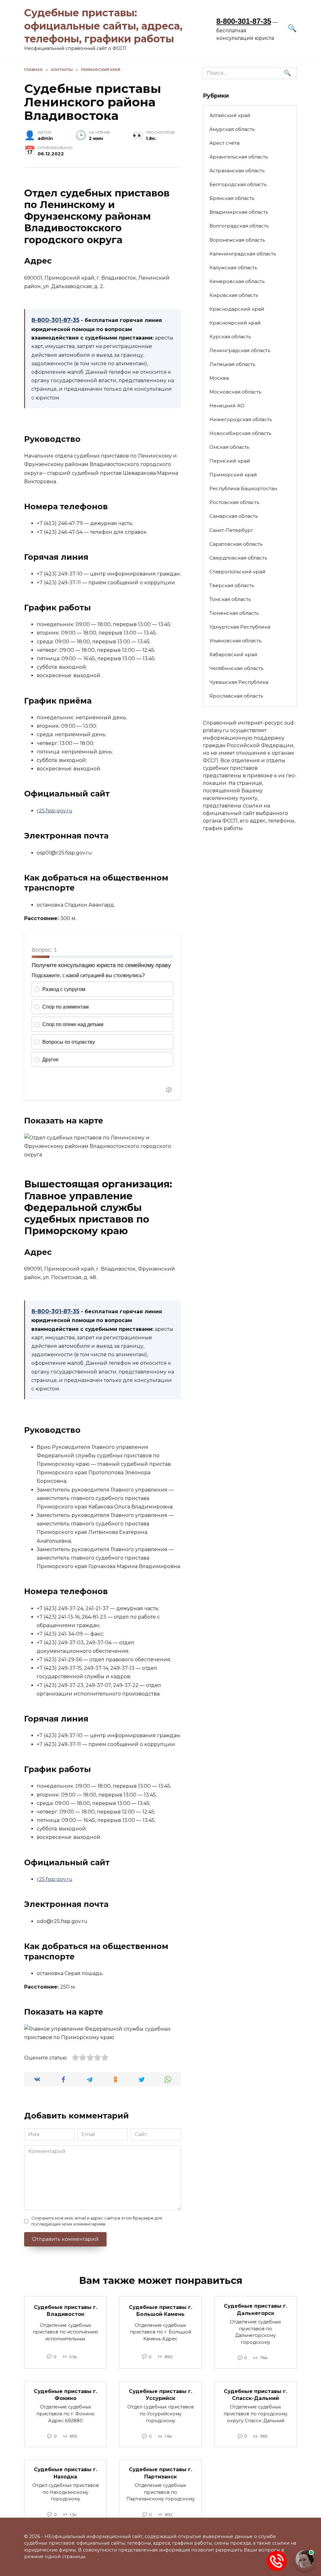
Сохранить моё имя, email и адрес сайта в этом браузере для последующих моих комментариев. (97, 2221)
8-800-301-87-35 (244, 21)
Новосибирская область (240, 433)
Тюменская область (234, 613)
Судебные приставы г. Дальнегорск (255, 2309)
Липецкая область (232, 364)
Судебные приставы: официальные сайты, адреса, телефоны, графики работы (103, 26)
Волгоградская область (239, 226)
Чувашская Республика (239, 682)
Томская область (230, 599)
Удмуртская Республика (240, 627)
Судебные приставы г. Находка (66, 2473)
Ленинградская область (240, 350)
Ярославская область (236, 696)
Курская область (230, 337)
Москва (219, 378)
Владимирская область (239, 212)
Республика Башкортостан (243, 488)
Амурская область (232, 129)
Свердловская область (238, 558)
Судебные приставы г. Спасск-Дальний (255, 2394)
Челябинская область (236, 668)
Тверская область (232, 585)
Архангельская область (239, 157)
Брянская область (232, 198)
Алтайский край (230, 115)
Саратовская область (236, 544)
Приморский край (233, 475)
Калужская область (233, 268)
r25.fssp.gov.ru (55, 811)
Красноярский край (235, 323)
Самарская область (234, 516)
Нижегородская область (241, 419)
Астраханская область (237, 171)
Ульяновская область (235, 641)
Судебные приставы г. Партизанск (160, 2473)
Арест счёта (224, 143)
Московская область (235, 392)
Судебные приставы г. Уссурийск (160, 2394)
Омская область (229, 447)
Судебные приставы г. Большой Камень (160, 2310)
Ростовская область (234, 502)
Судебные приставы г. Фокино (66, 2394)
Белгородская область (238, 184)
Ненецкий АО (227, 406)
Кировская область (234, 295)
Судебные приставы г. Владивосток (66, 2310)
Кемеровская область (237, 281)
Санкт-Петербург (231, 530)
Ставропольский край (237, 572)
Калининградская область (243, 254)
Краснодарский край (237, 309)
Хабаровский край (233, 654)
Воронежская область (237, 240)
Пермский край (230, 461)
